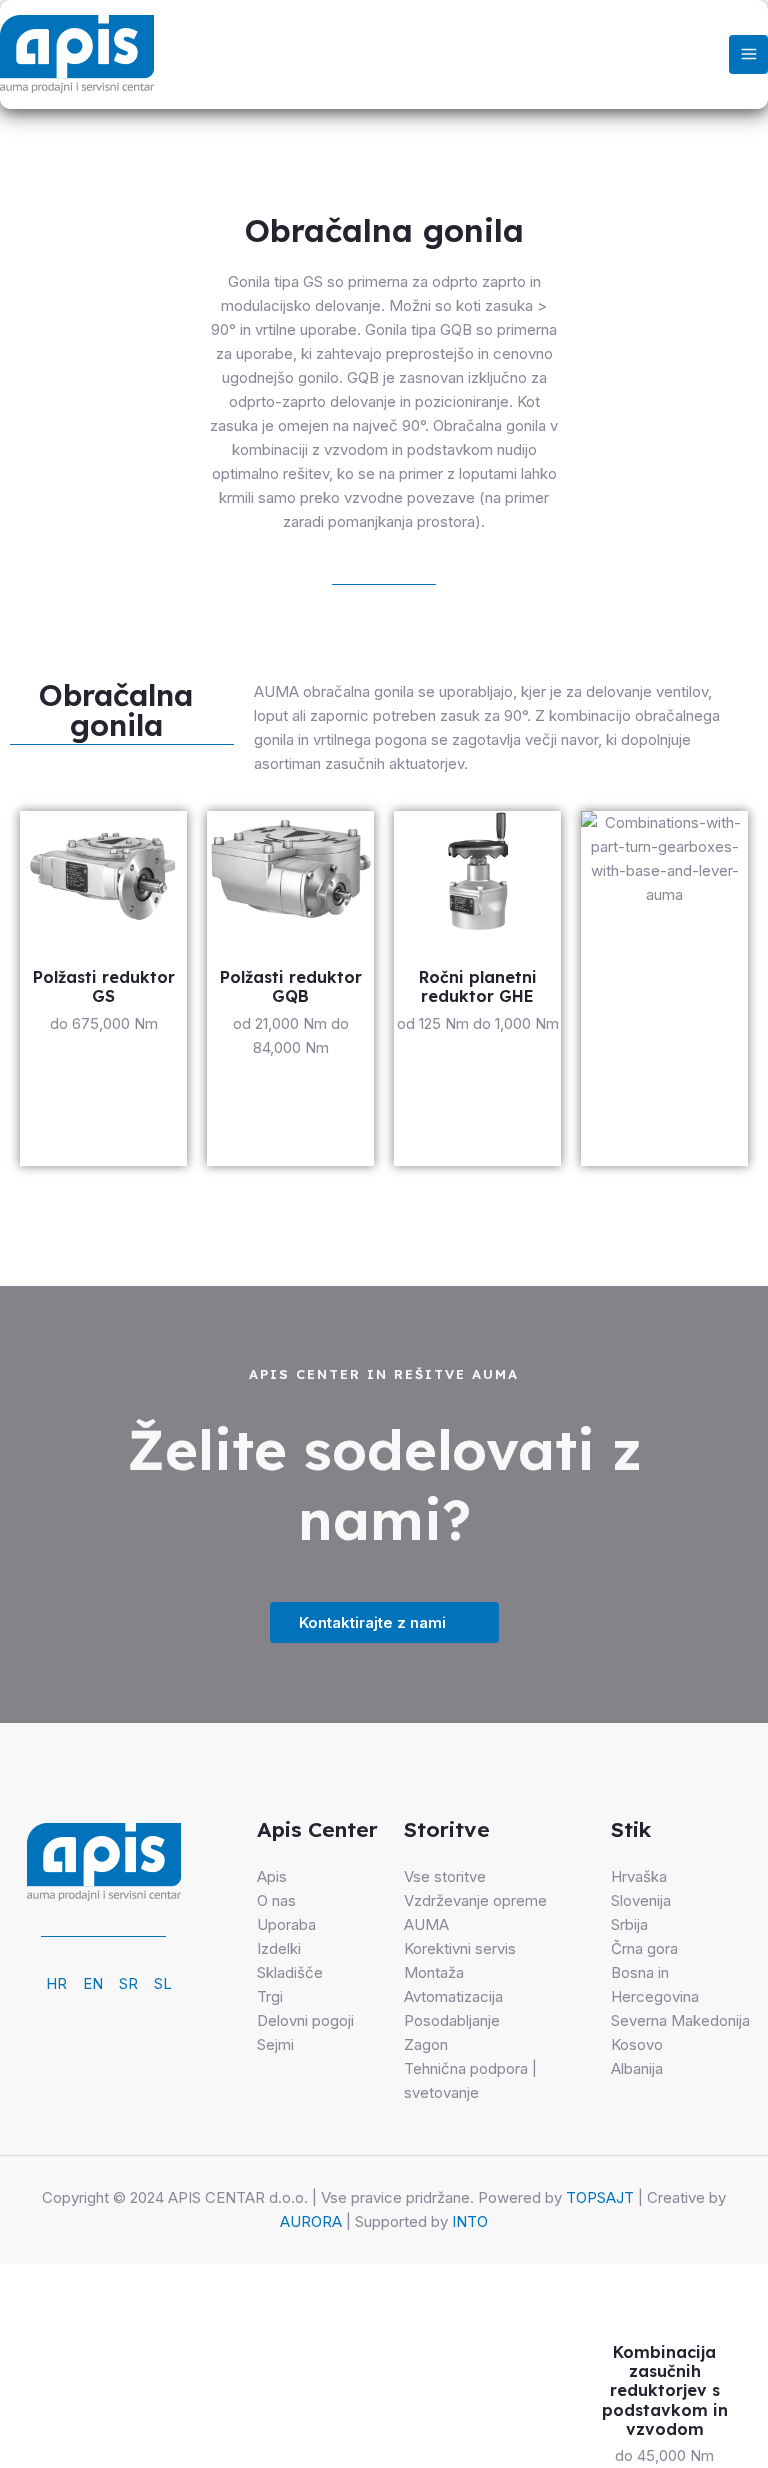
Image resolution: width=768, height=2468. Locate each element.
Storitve (447, 1829)
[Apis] (77, 54)
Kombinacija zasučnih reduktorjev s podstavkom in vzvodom (665, 2390)
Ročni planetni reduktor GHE (478, 986)
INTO (470, 2221)
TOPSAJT (600, 2197)
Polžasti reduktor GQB (291, 986)
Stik (631, 1829)
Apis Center (317, 1829)
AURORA (311, 2221)
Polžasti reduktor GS (104, 986)
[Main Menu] (748, 54)
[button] (122, 712)
